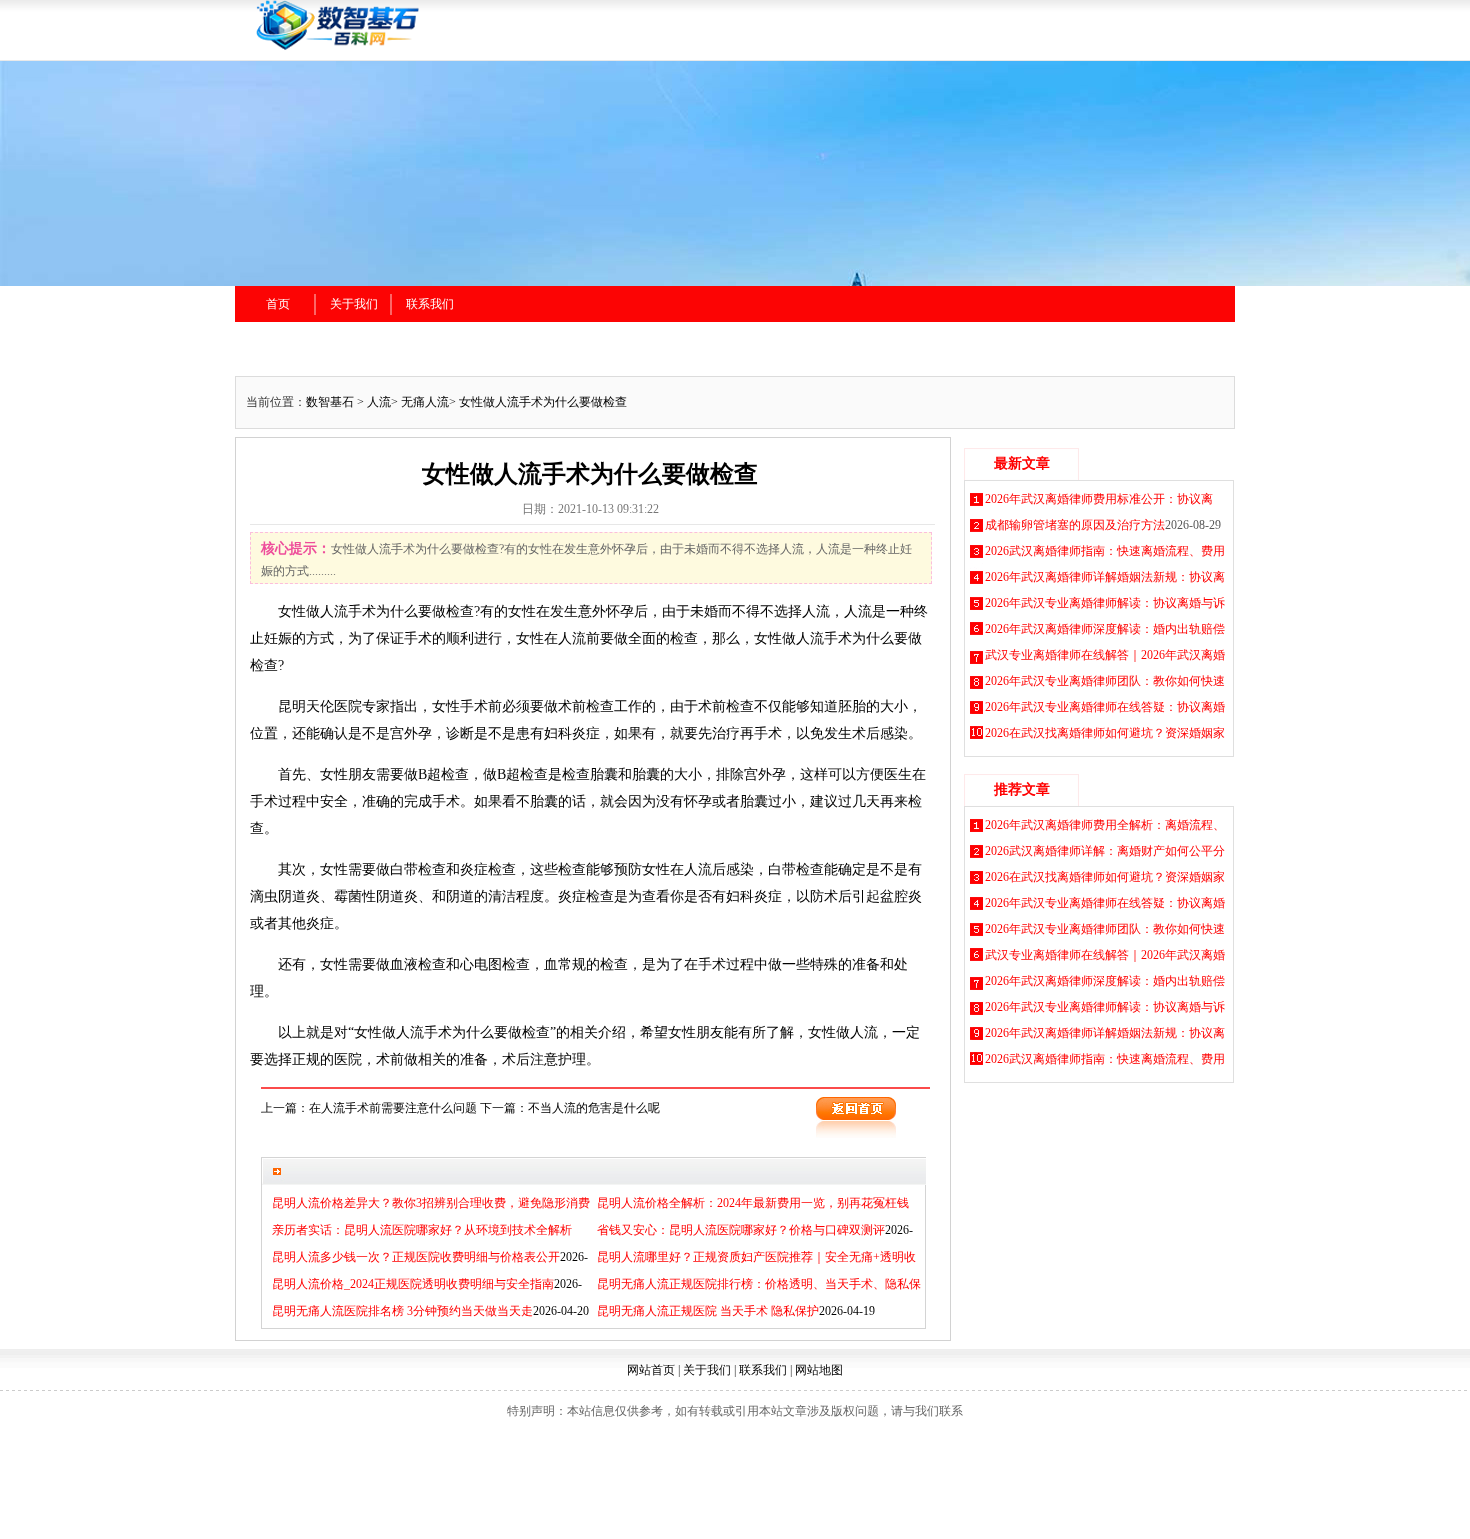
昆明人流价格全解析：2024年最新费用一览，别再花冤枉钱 (753, 1203)
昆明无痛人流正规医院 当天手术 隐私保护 (708, 1311)
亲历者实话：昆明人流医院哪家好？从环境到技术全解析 (422, 1230)
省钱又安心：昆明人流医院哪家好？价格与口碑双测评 (741, 1230)
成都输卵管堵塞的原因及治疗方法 (1075, 525)
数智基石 (330, 402)
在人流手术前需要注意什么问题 (393, 1108)
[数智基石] (464, 47)
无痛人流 (425, 402)
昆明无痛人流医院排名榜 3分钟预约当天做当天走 (402, 1311)
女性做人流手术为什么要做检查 (543, 402)
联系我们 (430, 304)
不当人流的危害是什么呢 (594, 1108)
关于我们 (354, 304)
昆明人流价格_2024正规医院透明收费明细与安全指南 (413, 1284)
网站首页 (651, 1370)
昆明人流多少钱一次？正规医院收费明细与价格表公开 (416, 1257)
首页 (278, 304)
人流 (379, 402)
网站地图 (819, 1370)
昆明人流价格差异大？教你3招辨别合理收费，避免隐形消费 (431, 1203)
